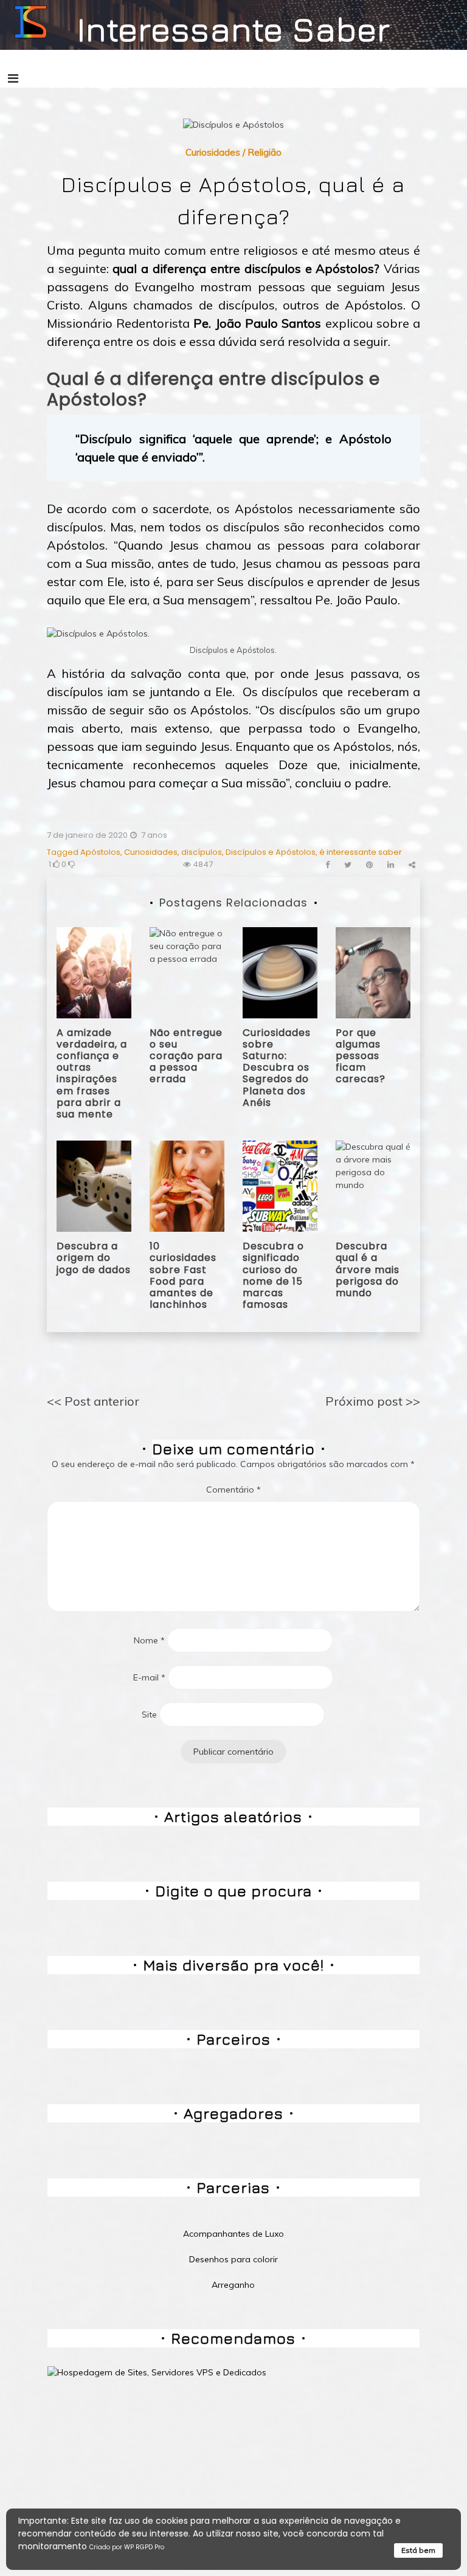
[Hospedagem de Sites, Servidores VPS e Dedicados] (157, 2372)
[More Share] (412, 865)
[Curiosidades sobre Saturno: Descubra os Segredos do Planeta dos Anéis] (280, 972)
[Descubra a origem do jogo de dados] (94, 1186)
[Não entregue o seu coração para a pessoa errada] (187, 972)
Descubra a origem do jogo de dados (94, 1258)
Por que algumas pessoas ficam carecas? (361, 1056)
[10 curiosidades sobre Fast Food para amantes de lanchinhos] (187, 1186)
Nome (149, 1640)
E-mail (149, 1677)
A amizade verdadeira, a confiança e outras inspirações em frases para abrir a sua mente (92, 1073)
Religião (265, 152)
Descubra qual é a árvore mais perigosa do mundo (368, 1269)
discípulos (202, 852)
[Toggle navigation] (13, 78)
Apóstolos (100, 852)
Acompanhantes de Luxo (233, 2234)
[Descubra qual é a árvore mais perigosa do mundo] (373, 1186)
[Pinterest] (369, 865)
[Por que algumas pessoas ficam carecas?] (373, 972)
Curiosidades (213, 152)
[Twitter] (348, 865)
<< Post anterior (93, 1401)
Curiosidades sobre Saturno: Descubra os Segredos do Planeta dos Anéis (277, 1068)
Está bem (418, 2550)
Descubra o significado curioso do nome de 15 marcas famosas (273, 1275)
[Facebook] (327, 865)
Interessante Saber (234, 29)
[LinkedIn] (391, 865)
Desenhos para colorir (233, 2259)
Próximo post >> (373, 1401)
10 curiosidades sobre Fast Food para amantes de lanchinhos (183, 1275)
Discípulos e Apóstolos (271, 852)
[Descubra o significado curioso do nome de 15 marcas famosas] (280, 1186)
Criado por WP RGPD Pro (127, 2547)
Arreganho (233, 2285)
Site (149, 1714)
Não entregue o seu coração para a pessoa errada (186, 1056)
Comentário (233, 1490)
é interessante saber (361, 852)
